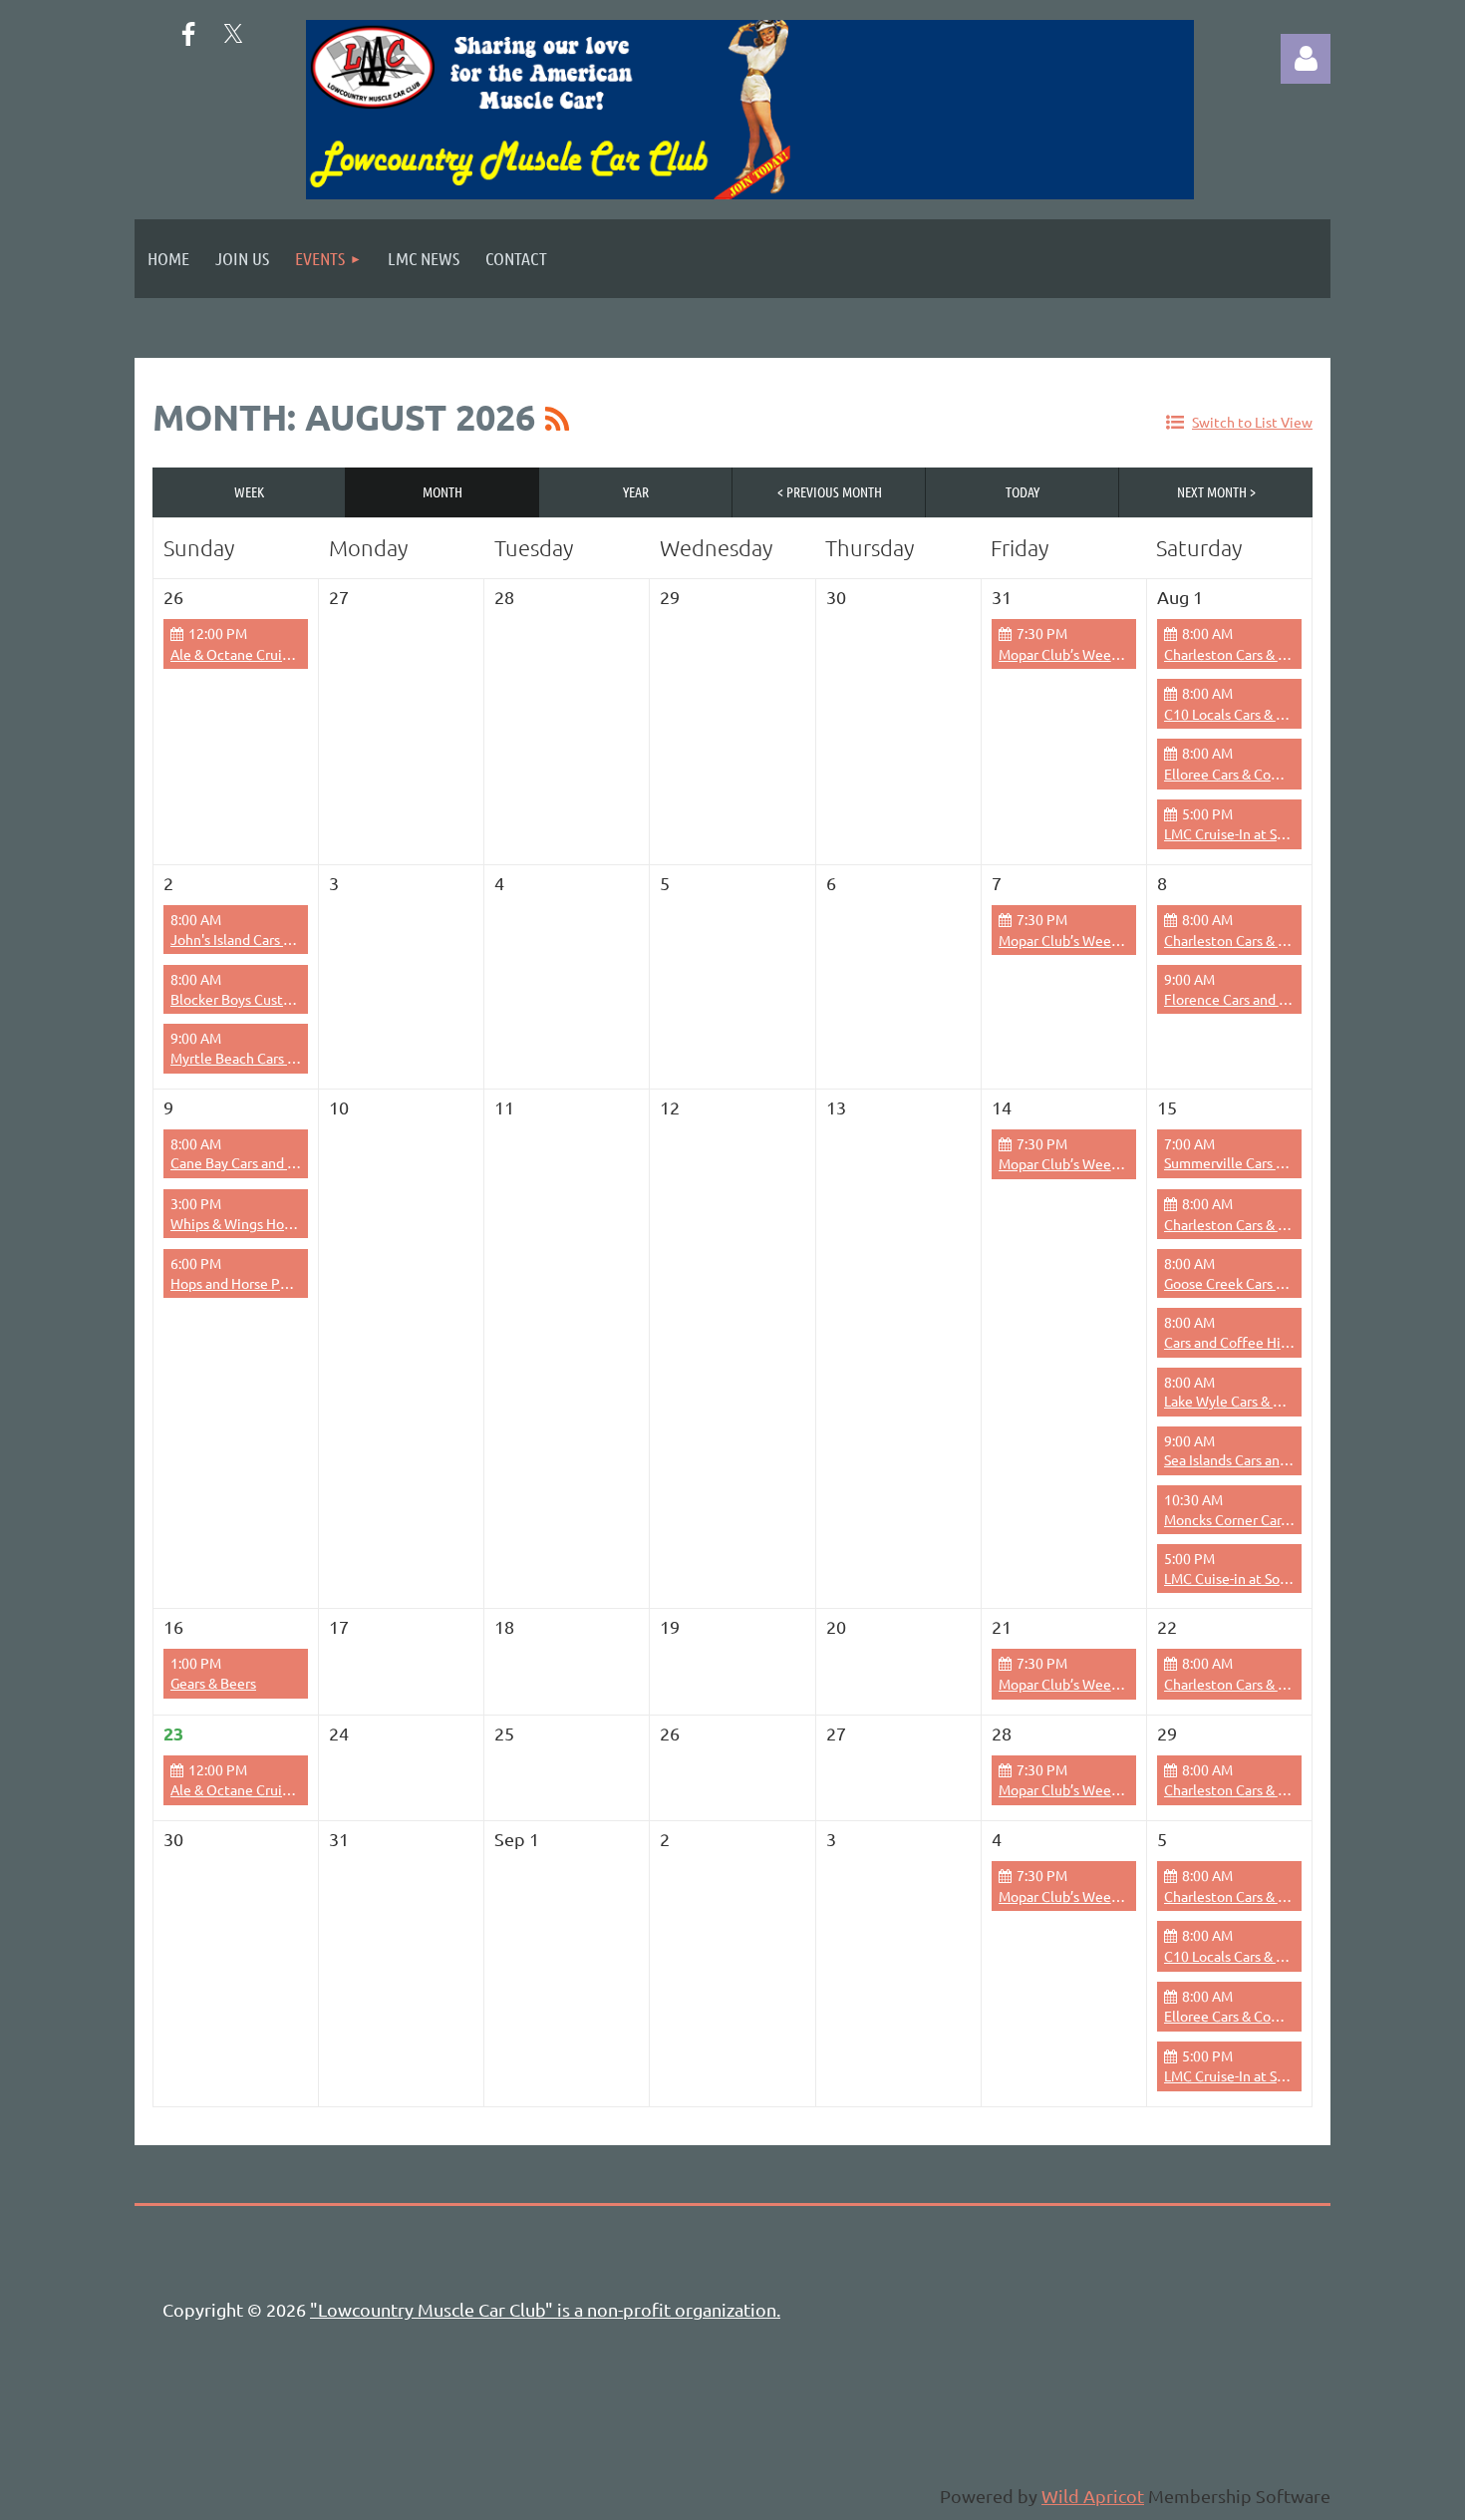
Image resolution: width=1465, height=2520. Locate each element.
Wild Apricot (1093, 2496)
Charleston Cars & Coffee (1243, 654)
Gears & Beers (213, 1683)
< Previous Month (830, 491)
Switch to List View (1252, 422)
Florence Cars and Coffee (1243, 999)
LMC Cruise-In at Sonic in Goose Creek (1282, 833)
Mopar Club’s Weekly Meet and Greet (1115, 654)
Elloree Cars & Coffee (1231, 774)
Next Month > (1216, 491)
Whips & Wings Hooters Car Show (274, 1223)
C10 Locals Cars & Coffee (1242, 714)
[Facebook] (188, 34)
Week (249, 491)
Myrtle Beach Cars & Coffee (257, 1058)
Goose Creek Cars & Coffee (1248, 1283)
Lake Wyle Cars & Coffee (1240, 1401)
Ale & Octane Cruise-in (241, 654)
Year (636, 491)
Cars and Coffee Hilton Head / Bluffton (1286, 1342)
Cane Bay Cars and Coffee (251, 1162)
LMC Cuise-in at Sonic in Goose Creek (1280, 1578)
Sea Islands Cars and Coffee (1249, 1459)
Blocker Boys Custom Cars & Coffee (281, 999)
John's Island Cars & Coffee (255, 939)
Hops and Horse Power (241, 1283)
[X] (233, 34)
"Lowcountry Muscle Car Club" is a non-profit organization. (545, 2309)
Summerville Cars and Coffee (1255, 1162)
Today (1023, 491)
